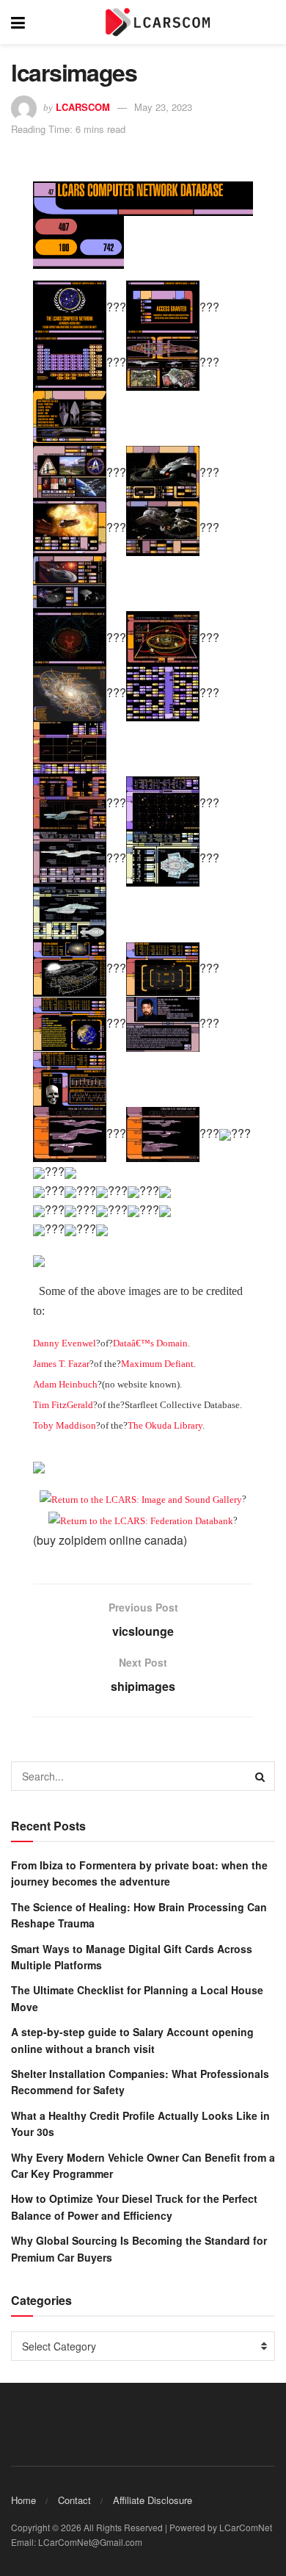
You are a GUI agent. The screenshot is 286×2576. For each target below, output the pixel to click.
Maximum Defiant (157, 1364)
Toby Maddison (65, 1425)
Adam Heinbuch (65, 1384)
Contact (74, 2500)
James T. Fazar (61, 1364)
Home (23, 2500)
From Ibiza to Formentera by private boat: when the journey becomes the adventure (139, 1873)
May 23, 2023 (163, 107)
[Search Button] (260, 1776)
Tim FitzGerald (63, 1405)
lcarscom (83, 107)
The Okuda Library (165, 1425)
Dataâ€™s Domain (150, 1343)
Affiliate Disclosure (153, 2500)
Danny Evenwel (65, 1343)
